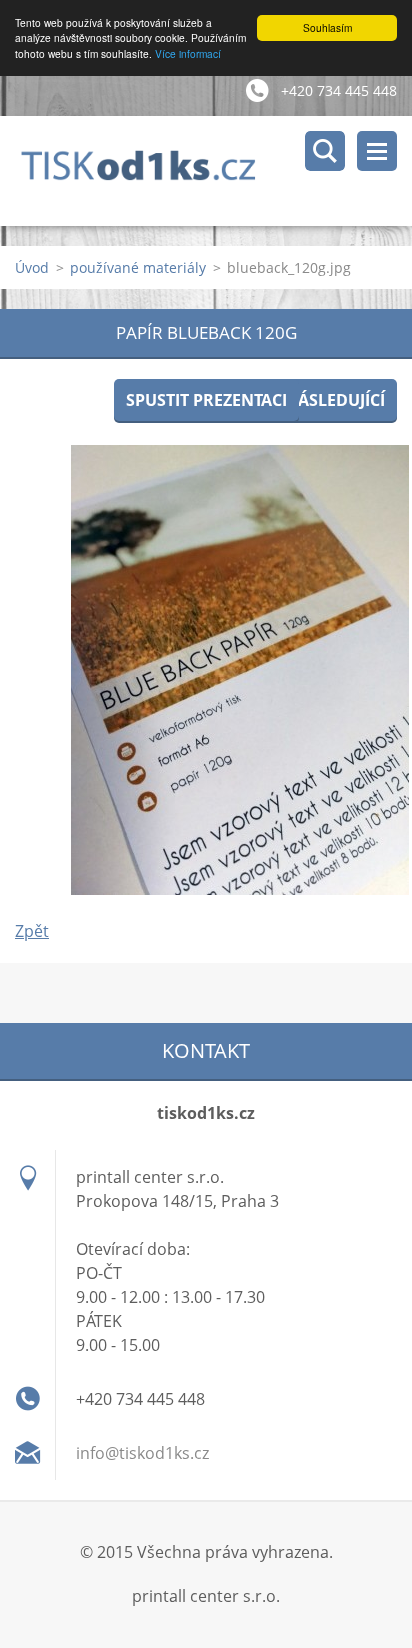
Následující (335, 400)
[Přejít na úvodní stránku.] (213, 171)
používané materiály (138, 267)
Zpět (32, 931)
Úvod (32, 267)
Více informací (188, 53)
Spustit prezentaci (206, 400)
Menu (377, 151)
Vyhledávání (325, 151)
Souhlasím (327, 27)
